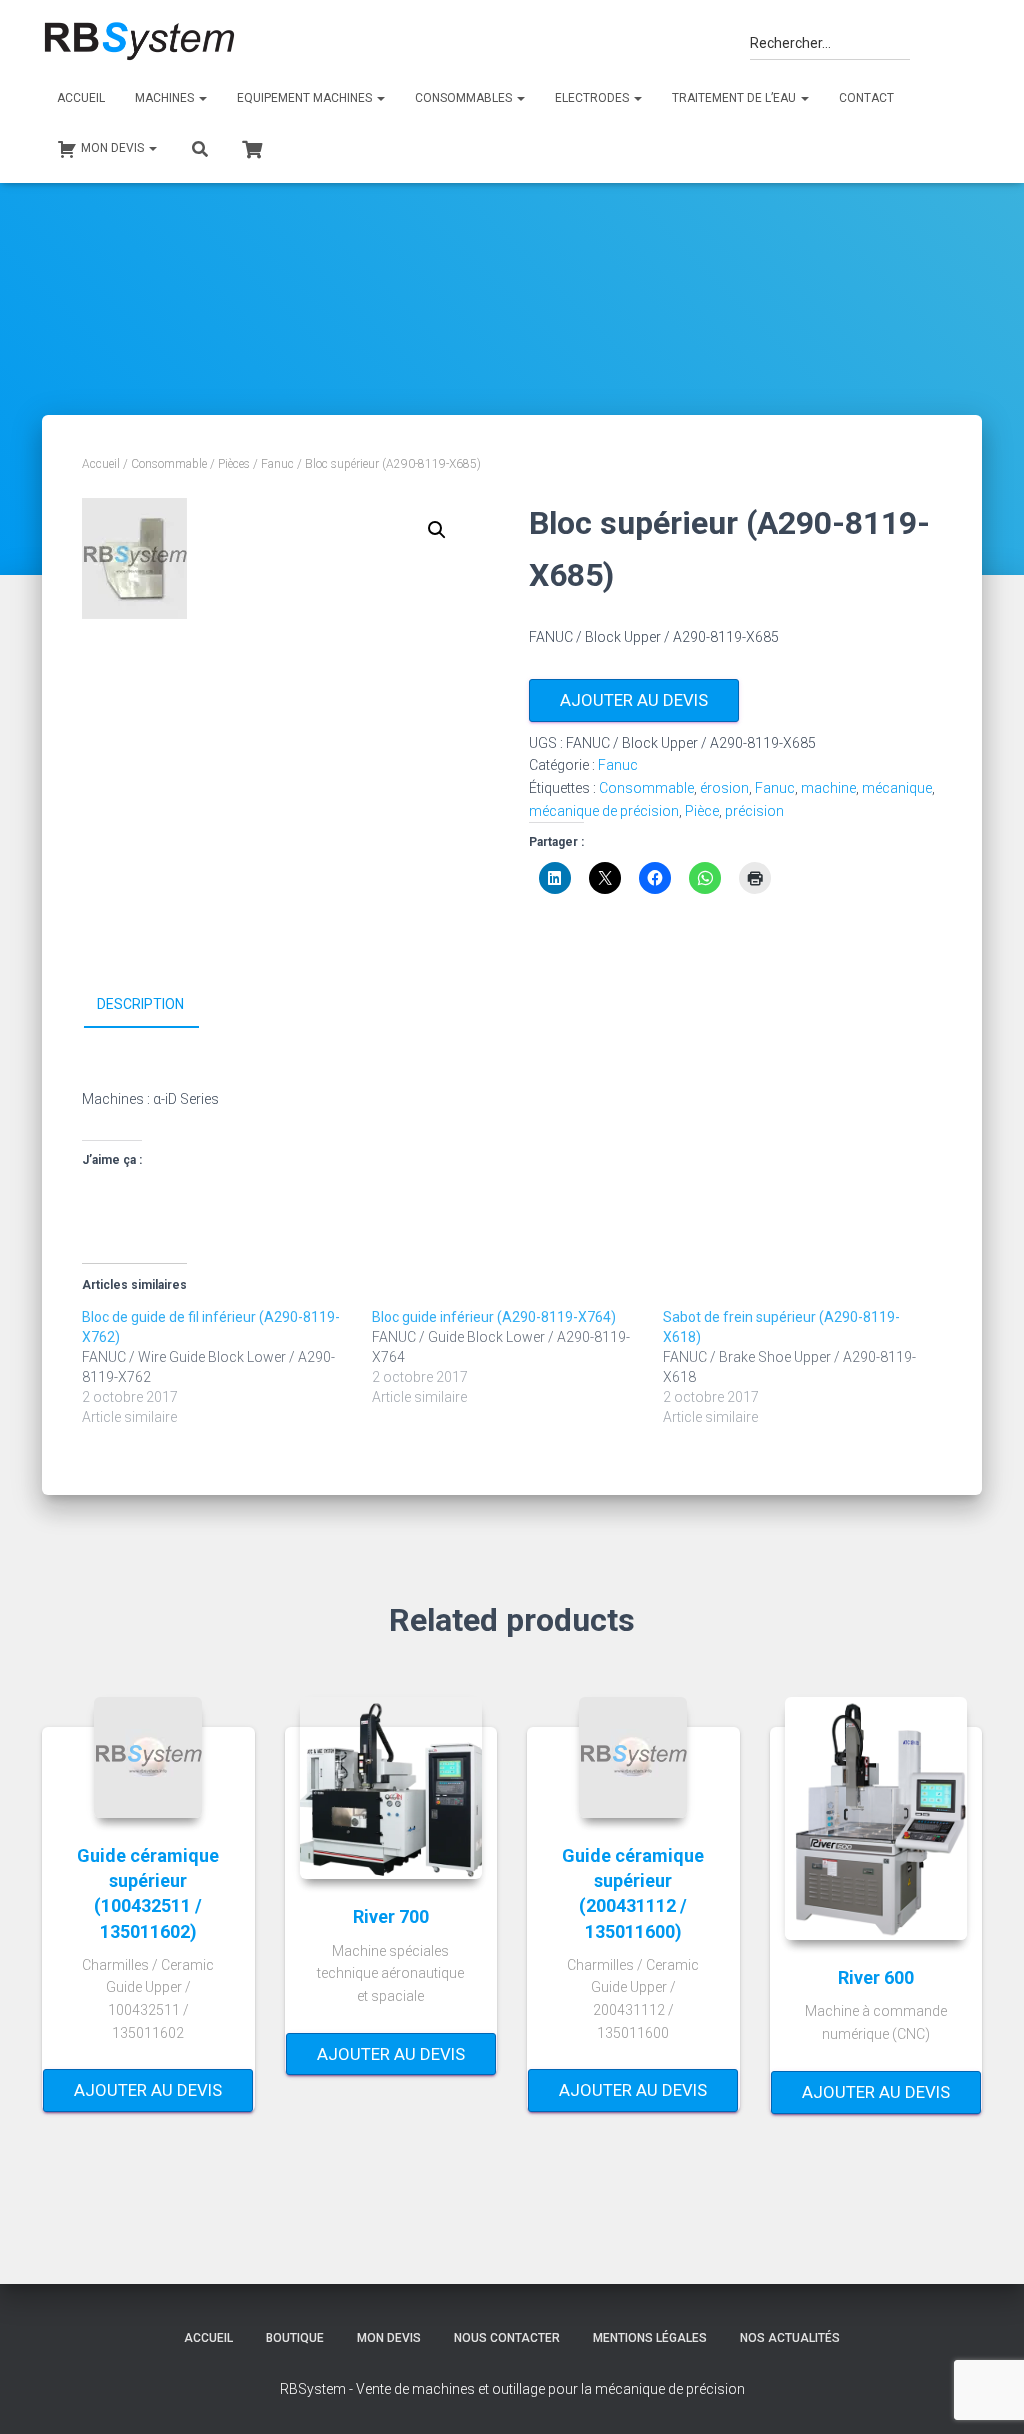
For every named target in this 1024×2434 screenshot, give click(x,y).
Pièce (702, 811)
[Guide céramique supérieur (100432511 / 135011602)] (148, 1757)
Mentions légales (650, 2338)
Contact (866, 98)
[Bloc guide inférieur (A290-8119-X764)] (517, 1357)
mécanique (897, 788)
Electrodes (593, 98)
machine (828, 788)
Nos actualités (790, 2338)
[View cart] (252, 147)
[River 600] (876, 1818)
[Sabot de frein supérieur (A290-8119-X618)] (808, 1367)
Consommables (465, 98)
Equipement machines (306, 98)
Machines (166, 98)
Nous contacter (507, 2338)
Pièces (234, 464)
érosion (724, 788)
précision (754, 811)
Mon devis (389, 2338)
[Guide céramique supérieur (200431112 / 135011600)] (633, 1757)
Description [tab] (140, 1004)
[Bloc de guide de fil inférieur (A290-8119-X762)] (227, 1367)
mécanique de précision (604, 811)
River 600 (876, 1977)
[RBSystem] (138, 42)
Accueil (81, 98)
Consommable (169, 464)
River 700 (391, 1916)
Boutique (295, 2338)
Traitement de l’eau (735, 98)
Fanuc (277, 464)
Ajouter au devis (634, 700)
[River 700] (391, 1788)
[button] (437, 530)
